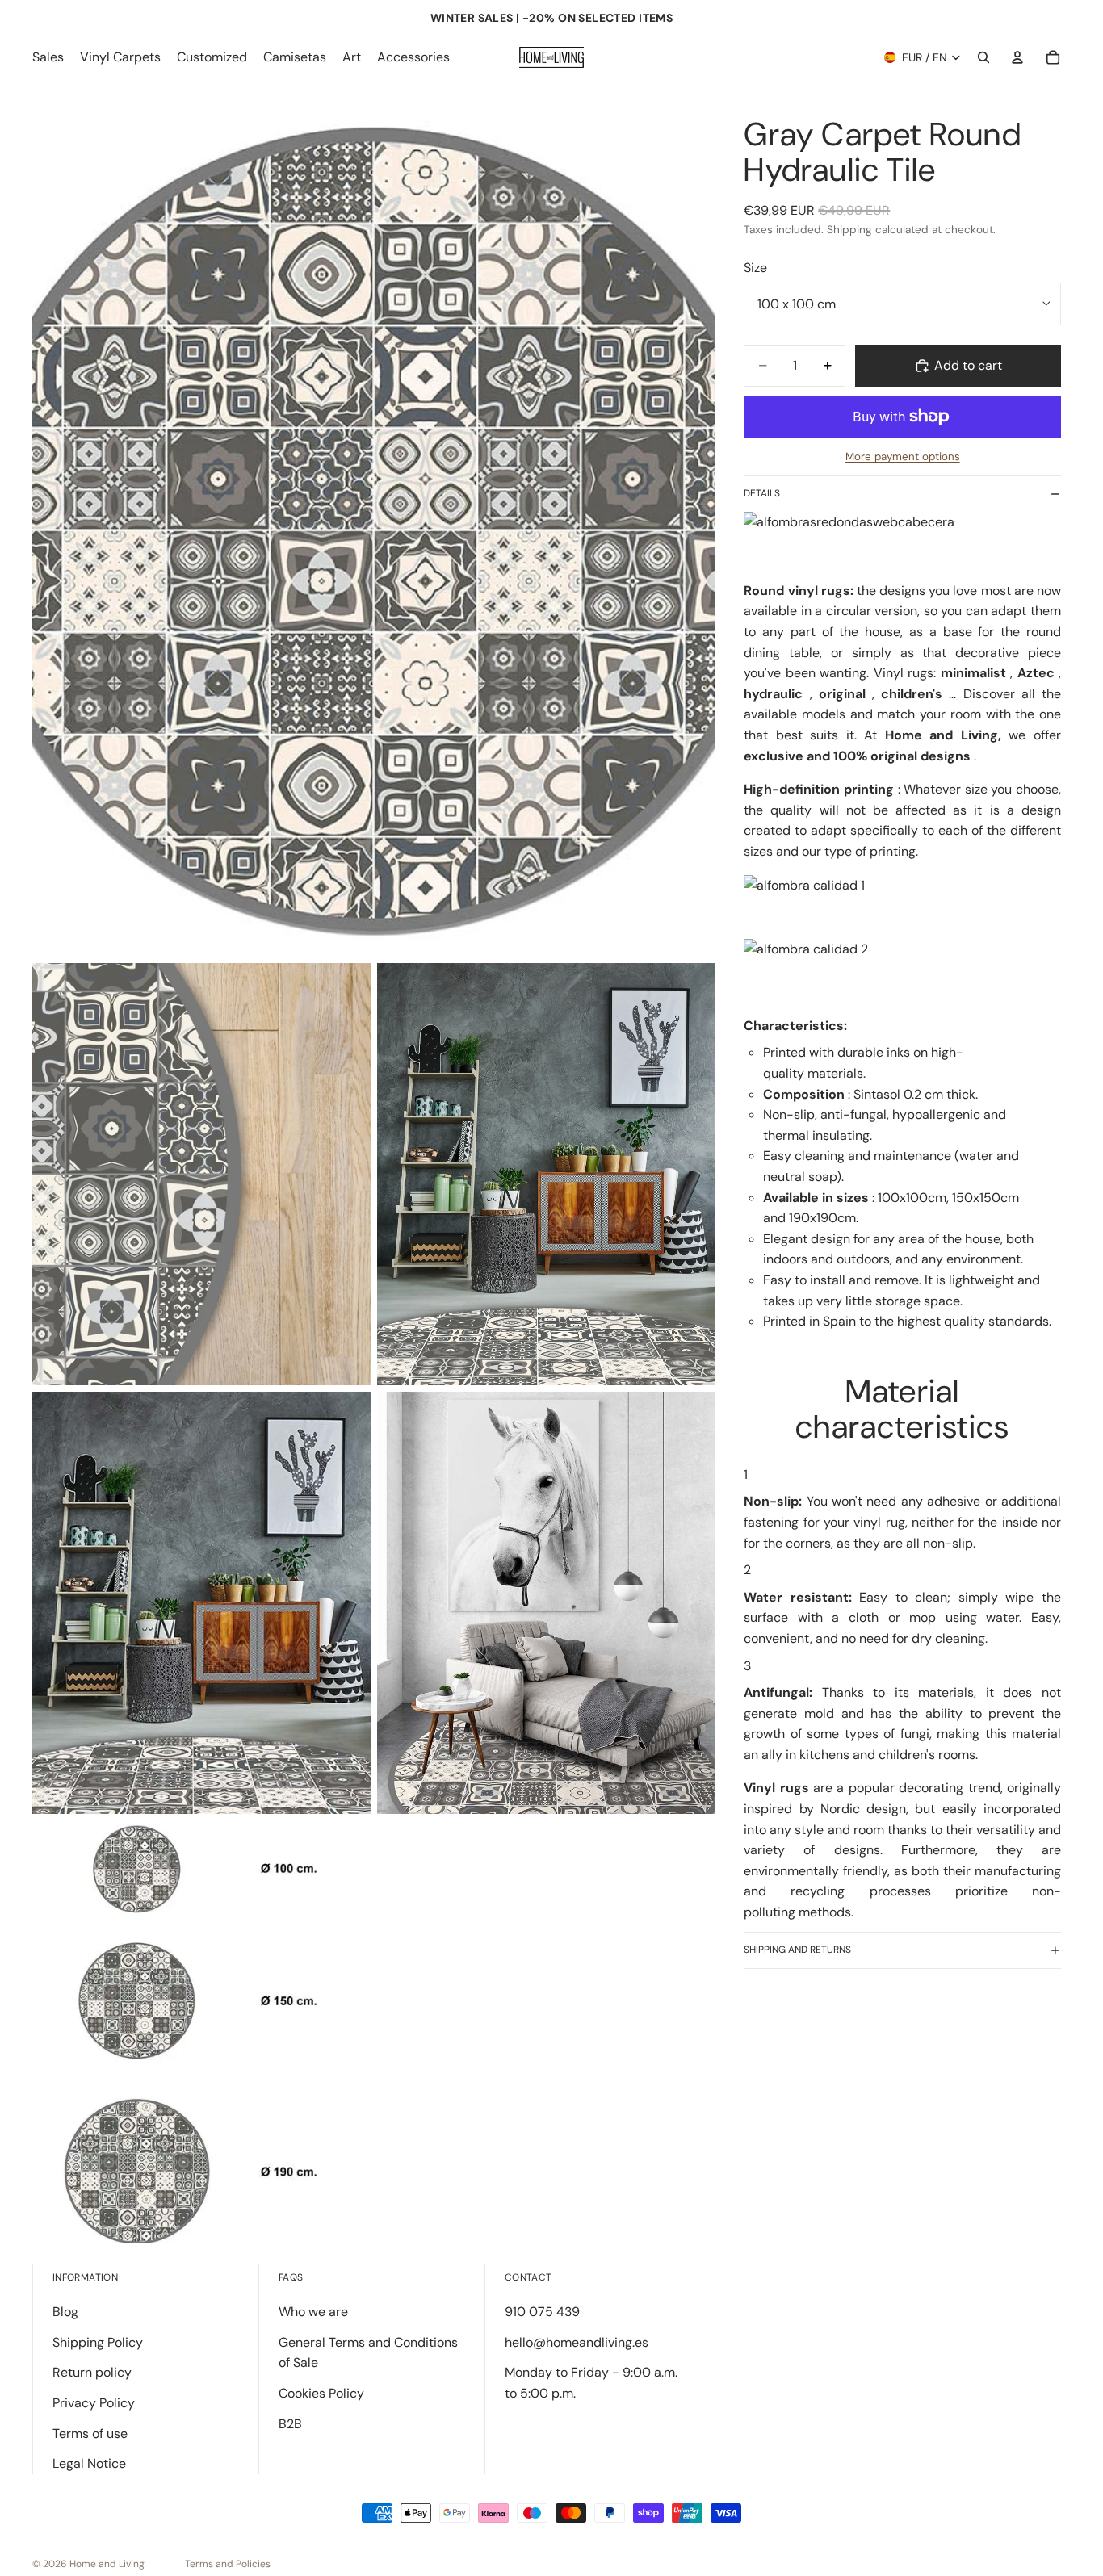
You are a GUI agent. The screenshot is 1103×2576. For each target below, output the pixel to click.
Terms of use (90, 2434)
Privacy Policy (94, 2403)
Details (762, 493)
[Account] (1017, 57)
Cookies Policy (321, 2393)
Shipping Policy (98, 2342)
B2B (290, 2424)
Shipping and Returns (797, 1950)
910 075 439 (542, 2312)
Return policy (92, 2372)
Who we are (313, 2312)
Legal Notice (89, 2463)
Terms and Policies (228, 2564)
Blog (65, 2312)
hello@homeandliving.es (577, 2342)
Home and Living (107, 2564)
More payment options (903, 457)
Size (755, 268)
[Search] (983, 57)
